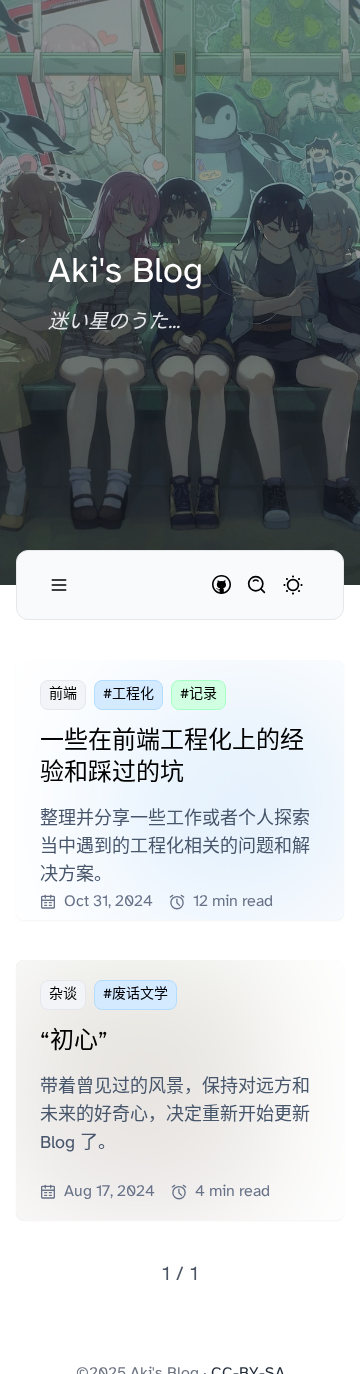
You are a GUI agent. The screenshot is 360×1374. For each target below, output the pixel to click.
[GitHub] (221, 584)
